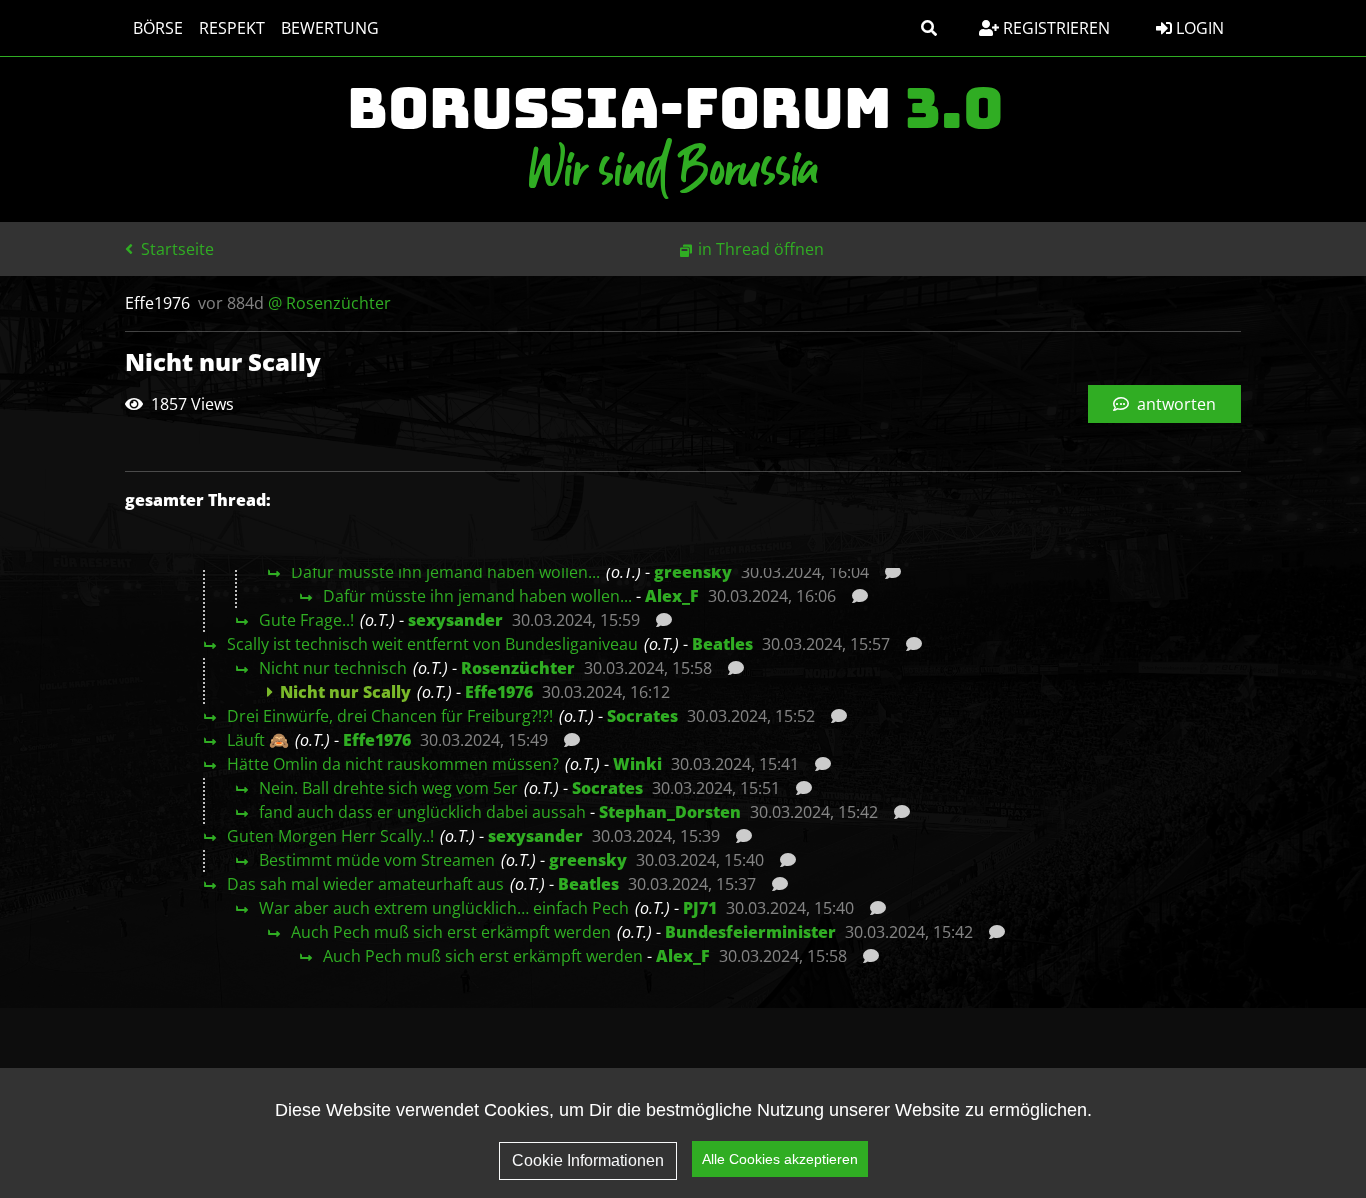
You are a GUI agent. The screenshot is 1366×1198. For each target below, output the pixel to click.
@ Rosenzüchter (329, 303)
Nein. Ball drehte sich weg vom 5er (388, 788)
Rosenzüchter (518, 668)
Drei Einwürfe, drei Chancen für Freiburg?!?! (390, 716)
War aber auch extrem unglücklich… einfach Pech (444, 908)
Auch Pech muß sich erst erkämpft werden (451, 932)
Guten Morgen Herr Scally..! (330, 836)
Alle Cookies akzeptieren (780, 1159)
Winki (637, 764)
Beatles (722, 644)
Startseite (175, 249)
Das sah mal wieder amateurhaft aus (365, 884)
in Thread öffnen (761, 249)
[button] (929, 28)
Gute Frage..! (306, 620)
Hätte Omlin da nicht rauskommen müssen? (393, 764)
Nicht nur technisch (333, 668)
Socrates (642, 716)
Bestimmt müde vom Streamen (377, 860)
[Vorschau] (887, 572)
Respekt (232, 28)
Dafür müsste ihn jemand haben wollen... (445, 572)
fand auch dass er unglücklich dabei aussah (422, 812)
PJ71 (700, 908)
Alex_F (672, 596)
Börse (158, 28)
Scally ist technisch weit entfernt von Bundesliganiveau (432, 644)
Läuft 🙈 (258, 740)
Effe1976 (499, 692)
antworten (1174, 404)
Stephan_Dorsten (670, 812)
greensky (693, 572)
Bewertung (330, 28)
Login (1198, 28)
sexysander (455, 620)
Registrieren (1054, 28)
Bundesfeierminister (750, 932)
